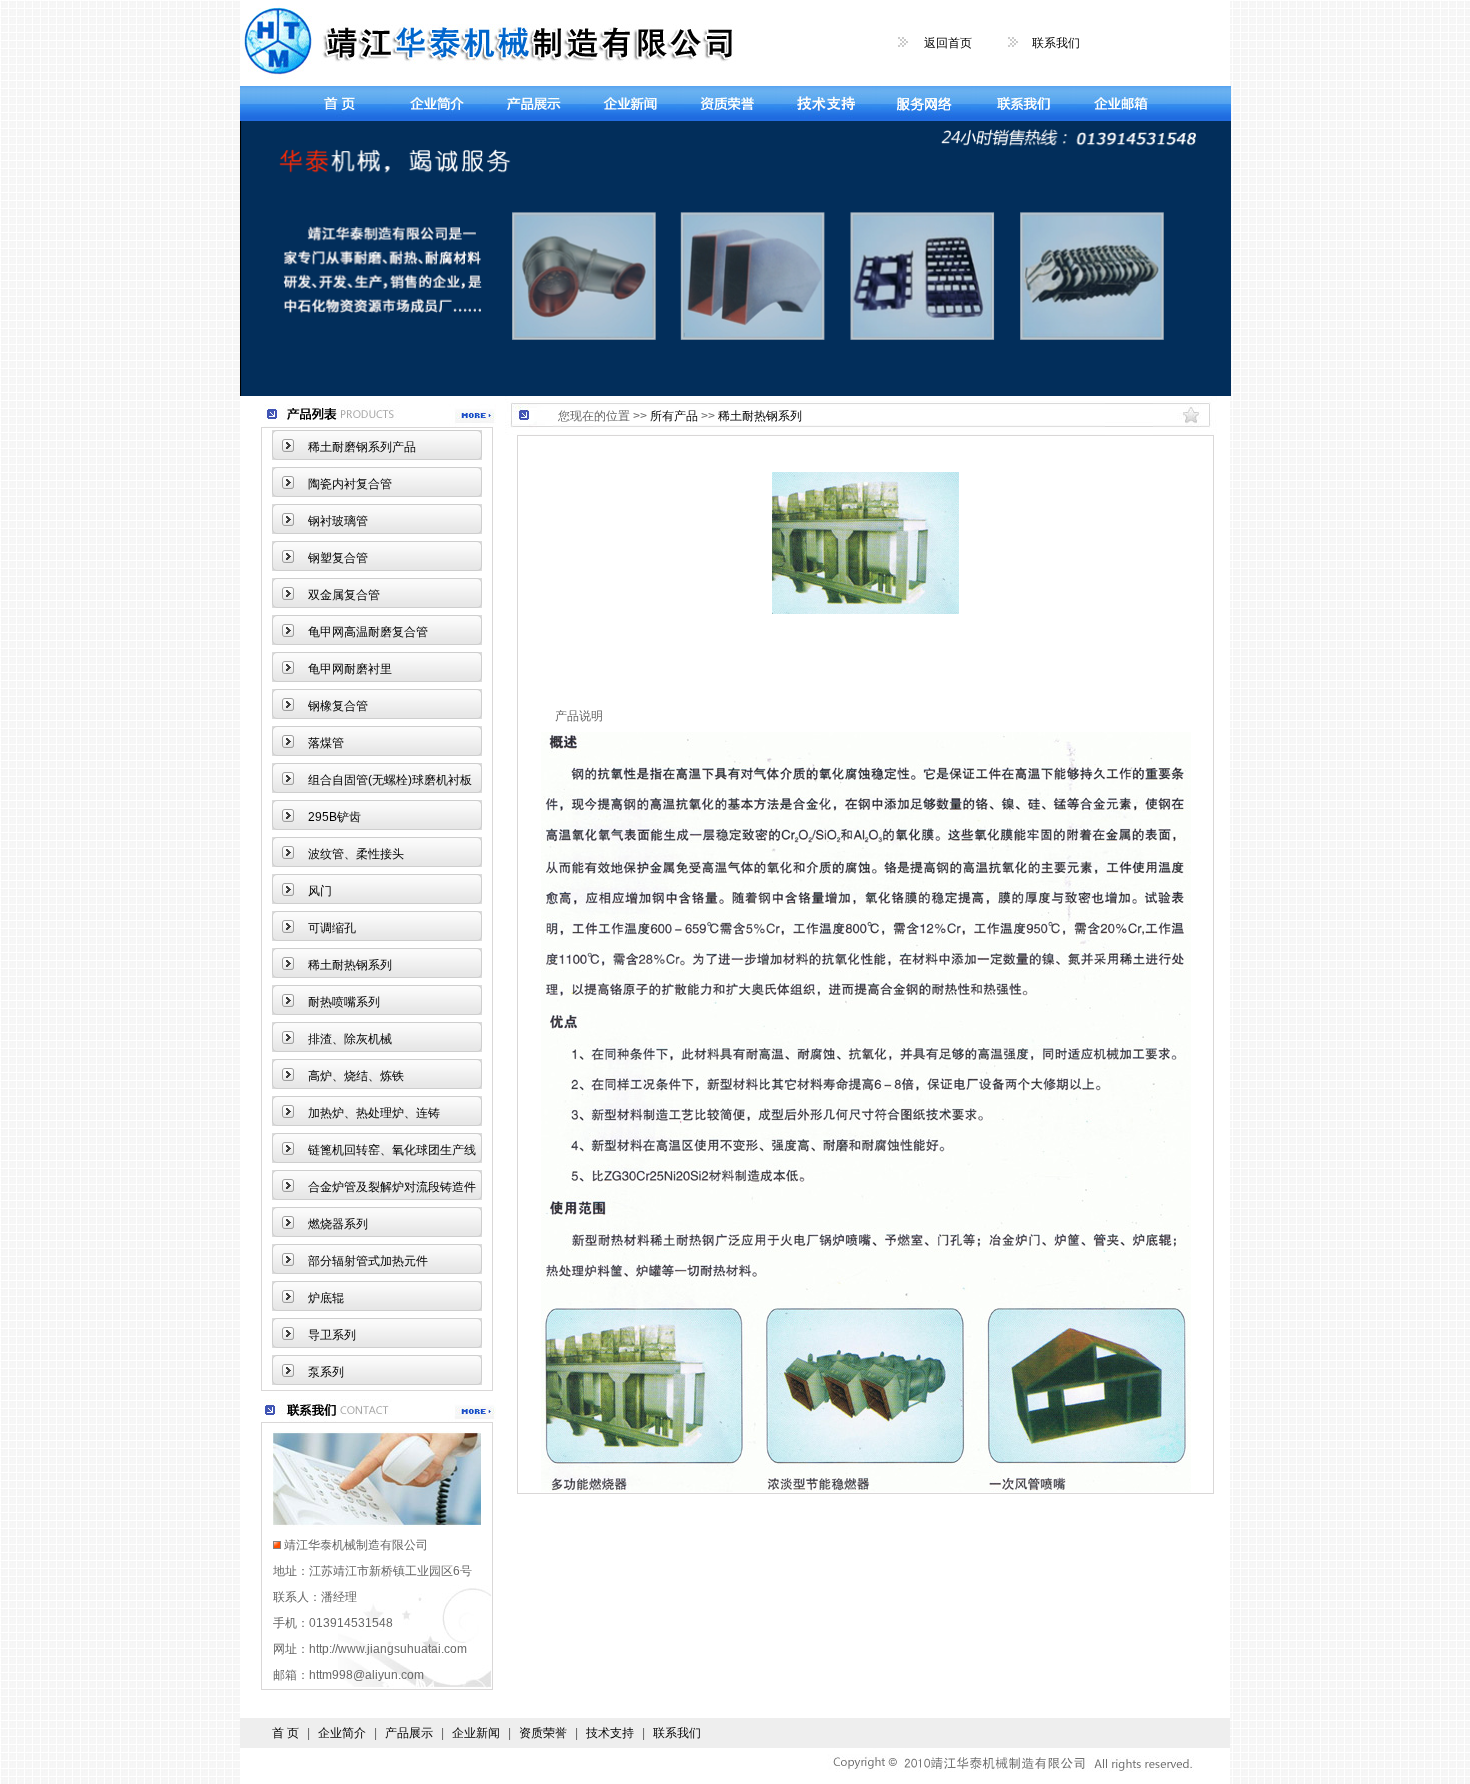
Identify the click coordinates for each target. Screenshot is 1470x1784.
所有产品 (674, 416)
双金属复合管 (344, 595)
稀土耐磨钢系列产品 (362, 447)
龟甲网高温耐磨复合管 (368, 632)
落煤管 (326, 743)
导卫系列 (332, 1335)
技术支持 (610, 1733)
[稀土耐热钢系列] (865, 610)
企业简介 (342, 1733)
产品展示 (409, 1733)
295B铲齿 (334, 817)
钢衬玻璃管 (338, 521)
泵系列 (326, 1372)
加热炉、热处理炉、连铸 (374, 1113)
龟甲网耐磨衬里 (350, 669)
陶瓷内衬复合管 (350, 484)
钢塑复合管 (338, 558)
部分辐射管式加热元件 (368, 1261)
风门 (320, 891)
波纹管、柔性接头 (356, 854)
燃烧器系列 (338, 1224)
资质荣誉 (543, 1733)
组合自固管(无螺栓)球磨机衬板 (390, 780)
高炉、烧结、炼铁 (356, 1076)
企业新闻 (476, 1733)
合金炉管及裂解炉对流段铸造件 (392, 1187)
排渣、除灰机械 (350, 1039)
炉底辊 (326, 1298)
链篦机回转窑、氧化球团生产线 (392, 1150)
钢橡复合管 (338, 706)
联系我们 (1056, 43)
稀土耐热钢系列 (350, 965)
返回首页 (948, 43)
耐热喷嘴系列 (344, 1002)
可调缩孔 (332, 928)
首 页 (285, 1733)
